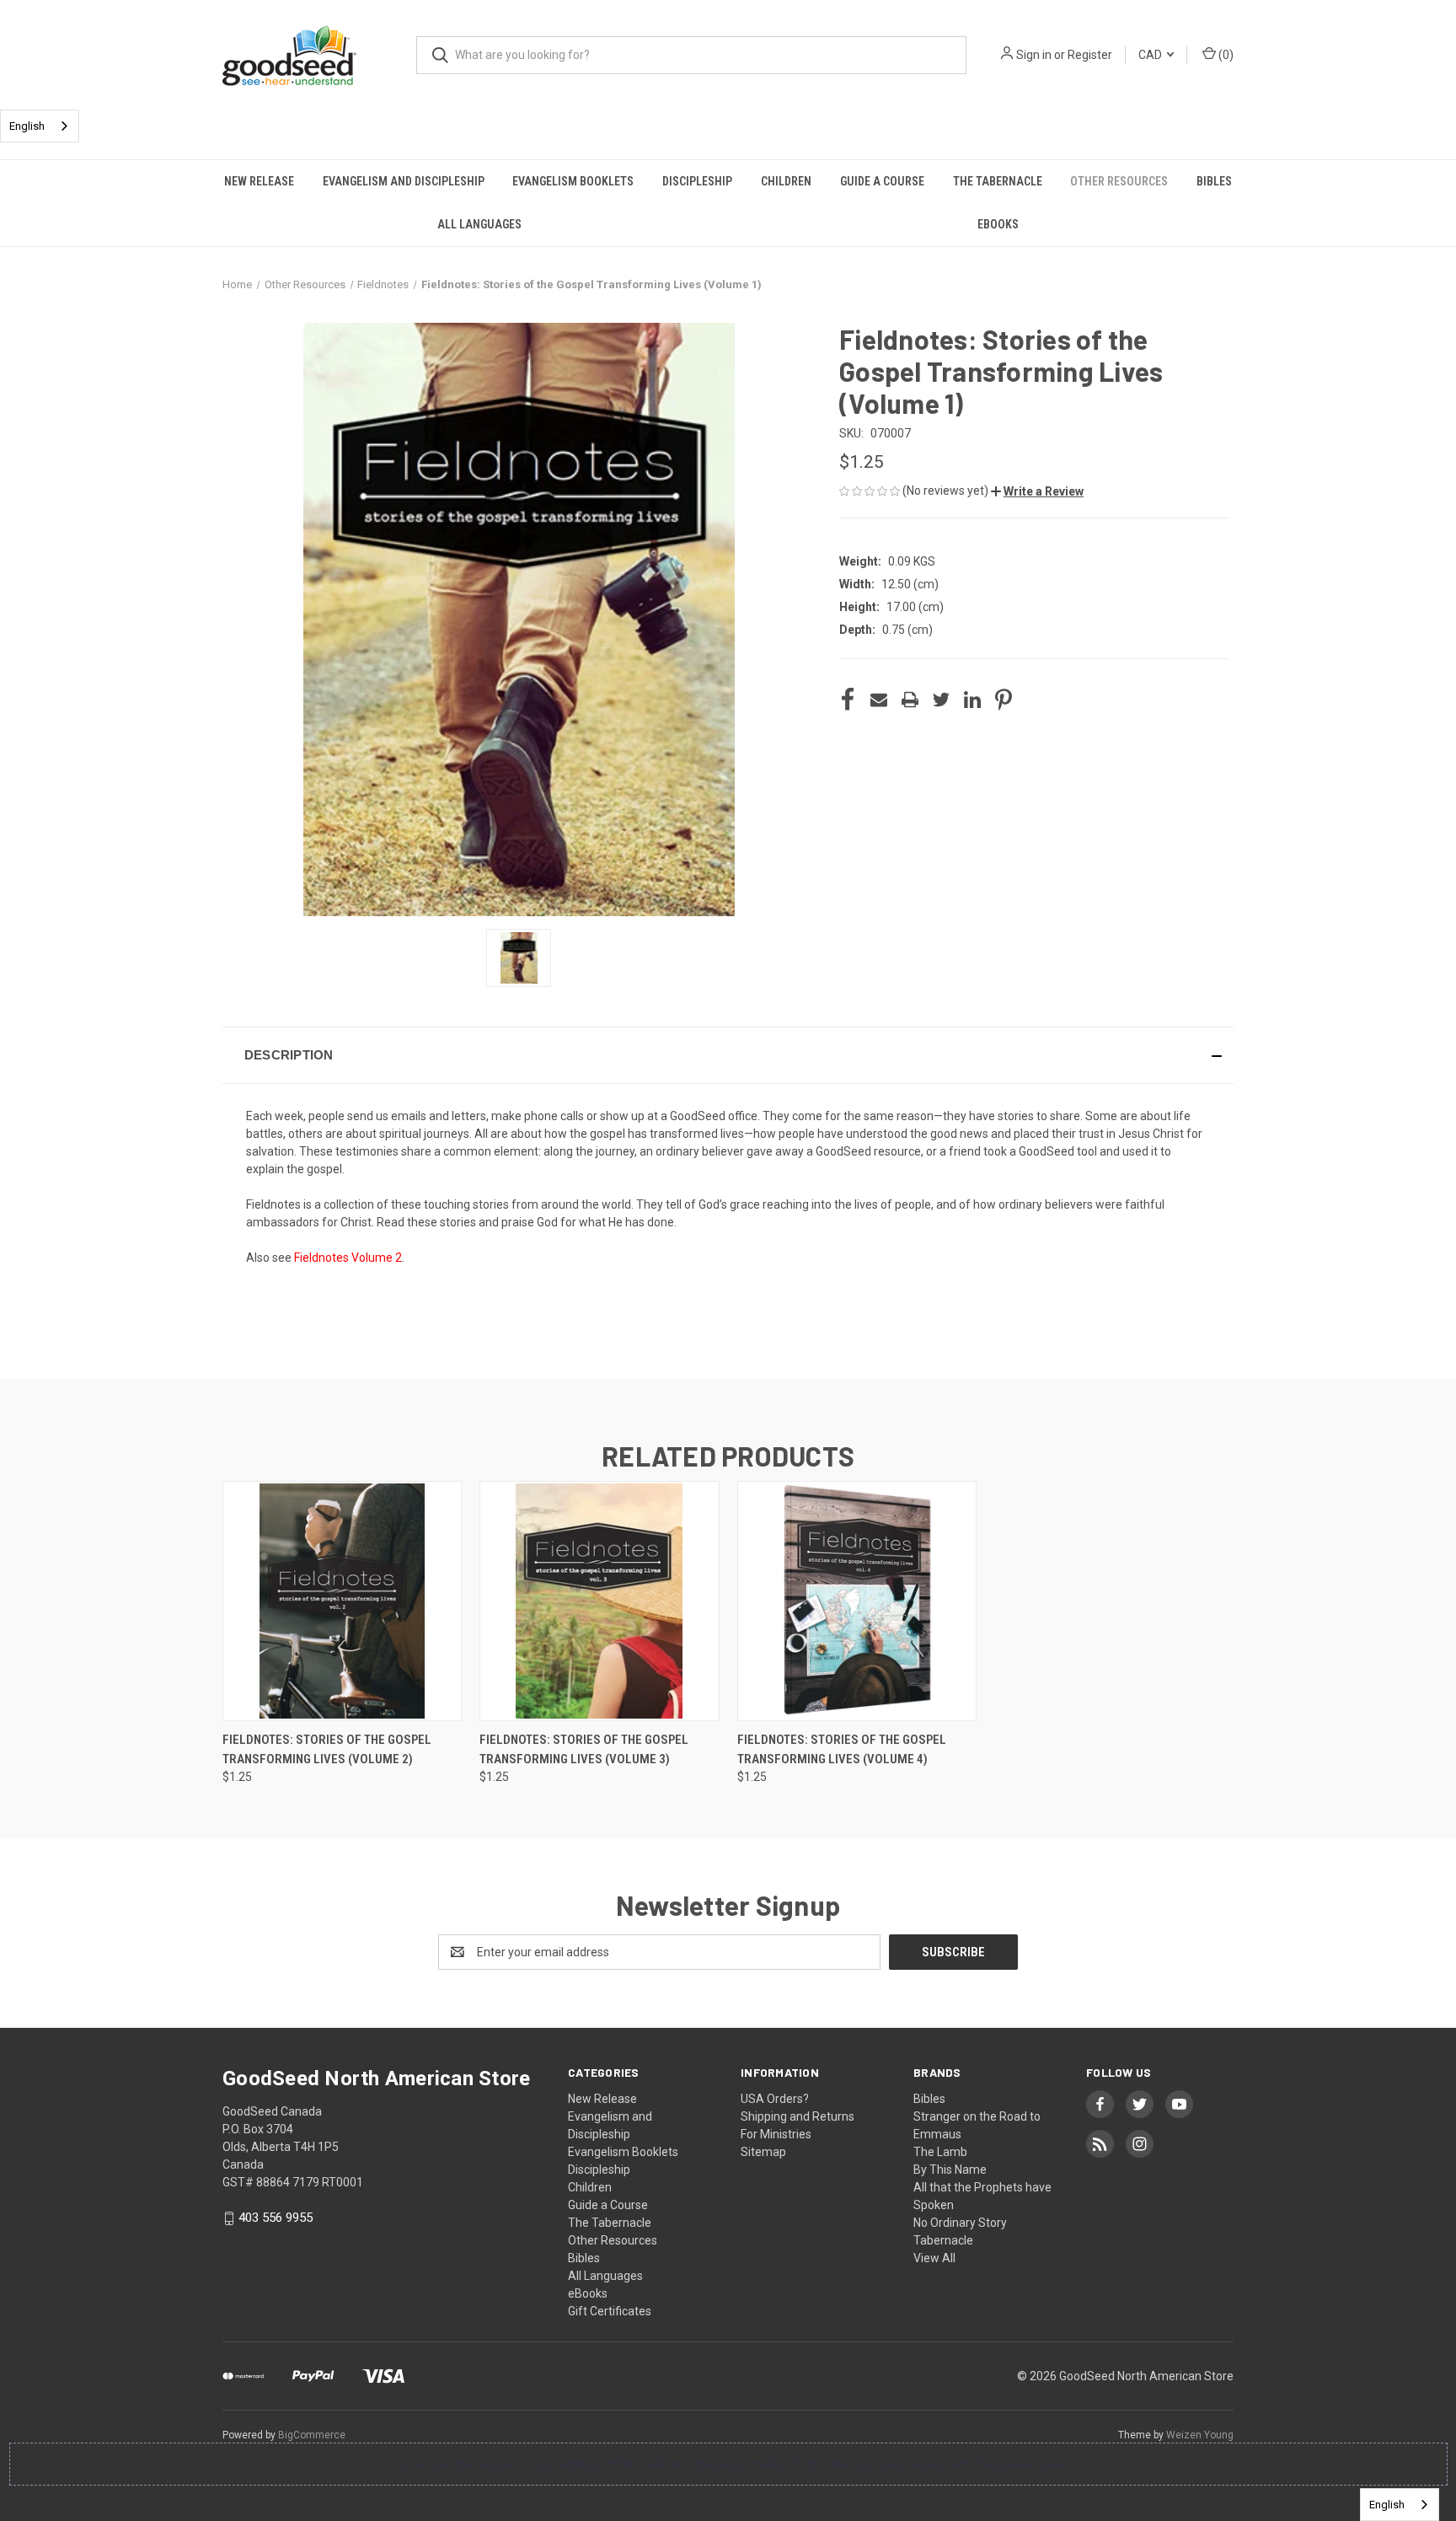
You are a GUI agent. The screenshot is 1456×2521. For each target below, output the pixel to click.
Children (786, 181)
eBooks (998, 224)
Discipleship (697, 181)
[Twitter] (941, 700)
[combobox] (40, 126)
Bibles (1214, 181)
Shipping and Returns (798, 2116)
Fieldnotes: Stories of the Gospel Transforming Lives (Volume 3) (584, 1749)
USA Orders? (775, 2099)
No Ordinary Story (960, 2223)
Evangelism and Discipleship (404, 181)
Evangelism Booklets (573, 181)
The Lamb (940, 2152)
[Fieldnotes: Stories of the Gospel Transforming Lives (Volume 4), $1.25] (857, 1601)
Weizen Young (1200, 2435)
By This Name (950, 2170)
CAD (1151, 55)
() (1225, 55)
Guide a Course (882, 181)
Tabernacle (943, 2240)
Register (1090, 55)
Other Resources (1119, 181)
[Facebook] (848, 700)
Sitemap (763, 2152)
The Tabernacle (998, 181)
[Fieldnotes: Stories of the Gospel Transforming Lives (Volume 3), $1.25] (599, 1601)
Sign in (1034, 55)
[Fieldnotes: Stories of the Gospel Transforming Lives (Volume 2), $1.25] (342, 1601)
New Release (259, 181)
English (27, 126)
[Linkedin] (972, 700)
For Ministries (776, 2134)
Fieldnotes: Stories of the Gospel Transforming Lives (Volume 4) (842, 1749)
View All (934, 2258)
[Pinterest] (1004, 700)
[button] (1037, 491)
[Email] (879, 700)
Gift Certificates (610, 2311)
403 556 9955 (276, 2218)
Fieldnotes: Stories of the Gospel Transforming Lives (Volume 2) (327, 1749)
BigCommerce (312, 2435)
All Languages (479, 224)
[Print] (910, 700)
